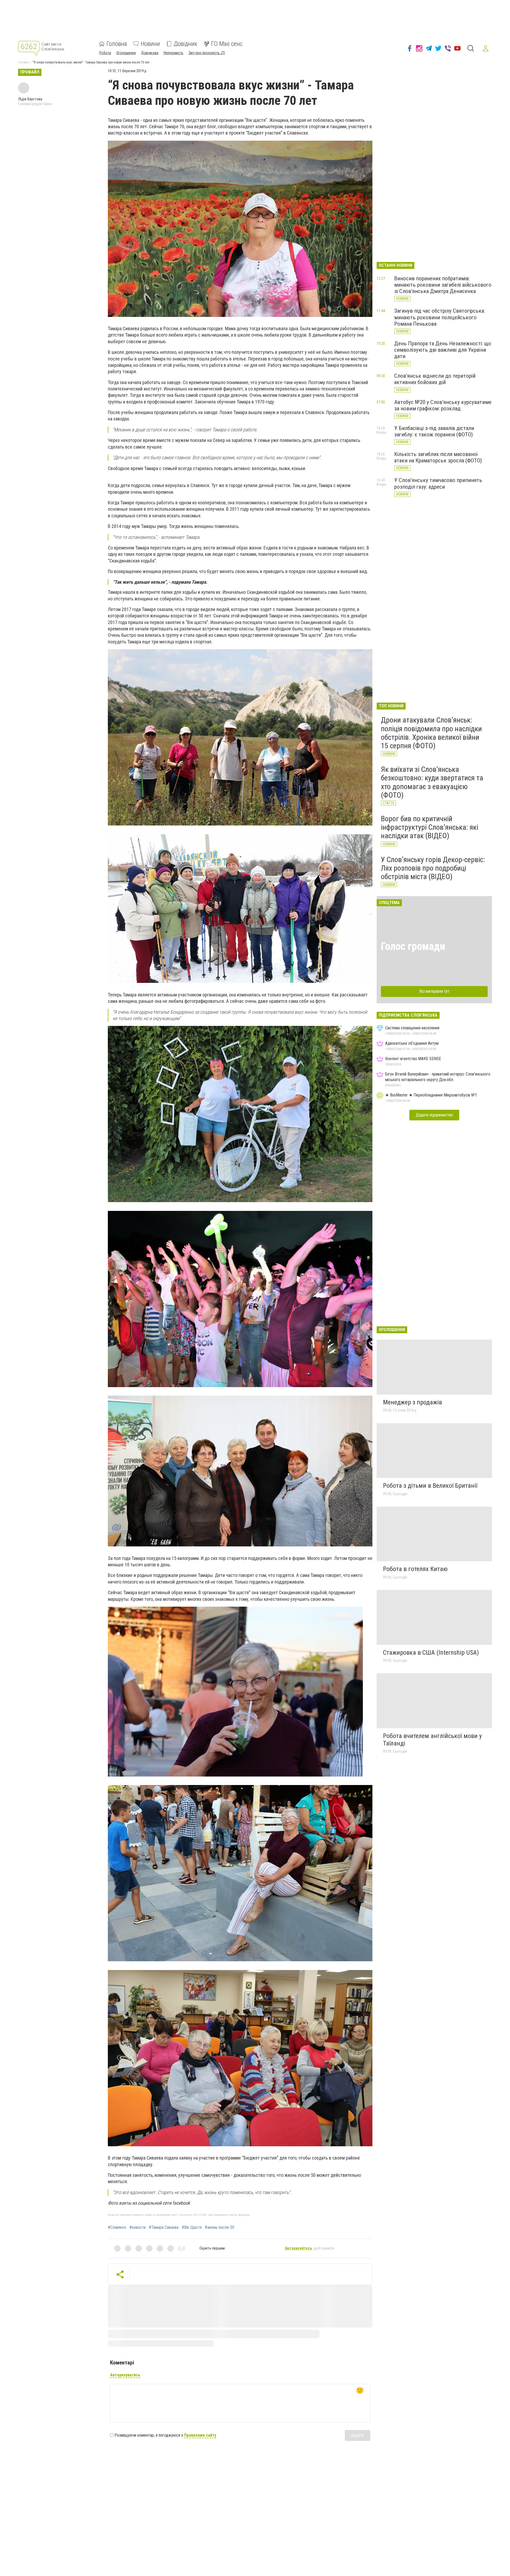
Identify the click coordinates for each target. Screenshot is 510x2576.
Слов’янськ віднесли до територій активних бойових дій (435, 379)
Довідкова (150, 53)
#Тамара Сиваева (164, 2227)
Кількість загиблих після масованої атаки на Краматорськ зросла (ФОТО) (438, 457)
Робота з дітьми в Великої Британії (430, 1486)
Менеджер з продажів (413, 1402)
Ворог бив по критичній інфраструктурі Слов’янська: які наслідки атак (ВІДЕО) (430, 827)
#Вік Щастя (192, 2227)
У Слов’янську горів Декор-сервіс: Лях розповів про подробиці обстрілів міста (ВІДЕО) (433, 868)
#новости (137, 2227)
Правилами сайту (200, 2435)
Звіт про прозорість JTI (207, 53)
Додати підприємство (434, 1115)
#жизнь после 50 (220, 2227)
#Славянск (117, 2227)
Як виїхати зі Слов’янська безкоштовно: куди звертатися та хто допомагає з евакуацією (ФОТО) (432, 782)
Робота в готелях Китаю (415, 1569)
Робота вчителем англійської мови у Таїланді (432, 1740)
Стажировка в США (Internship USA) (431, 1653)
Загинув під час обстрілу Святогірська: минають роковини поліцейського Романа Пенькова (440, 317)
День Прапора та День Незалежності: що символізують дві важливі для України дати (443, 350)
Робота (105, 53)
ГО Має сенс (227, 44)
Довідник (186, 44)
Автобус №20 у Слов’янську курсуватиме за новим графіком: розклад (443, 405)
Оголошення (126, 53)
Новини (150, 44)
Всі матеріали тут (434, 991)
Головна (117, 44)
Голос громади (413, 946)
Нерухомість (173, 53)
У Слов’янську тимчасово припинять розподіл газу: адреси (438, 483)
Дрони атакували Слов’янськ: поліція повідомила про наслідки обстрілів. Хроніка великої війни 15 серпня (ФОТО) (431, 733)
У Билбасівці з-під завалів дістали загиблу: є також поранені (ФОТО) (434, 431)
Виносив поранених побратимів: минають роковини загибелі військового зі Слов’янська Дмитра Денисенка (443, 285)
